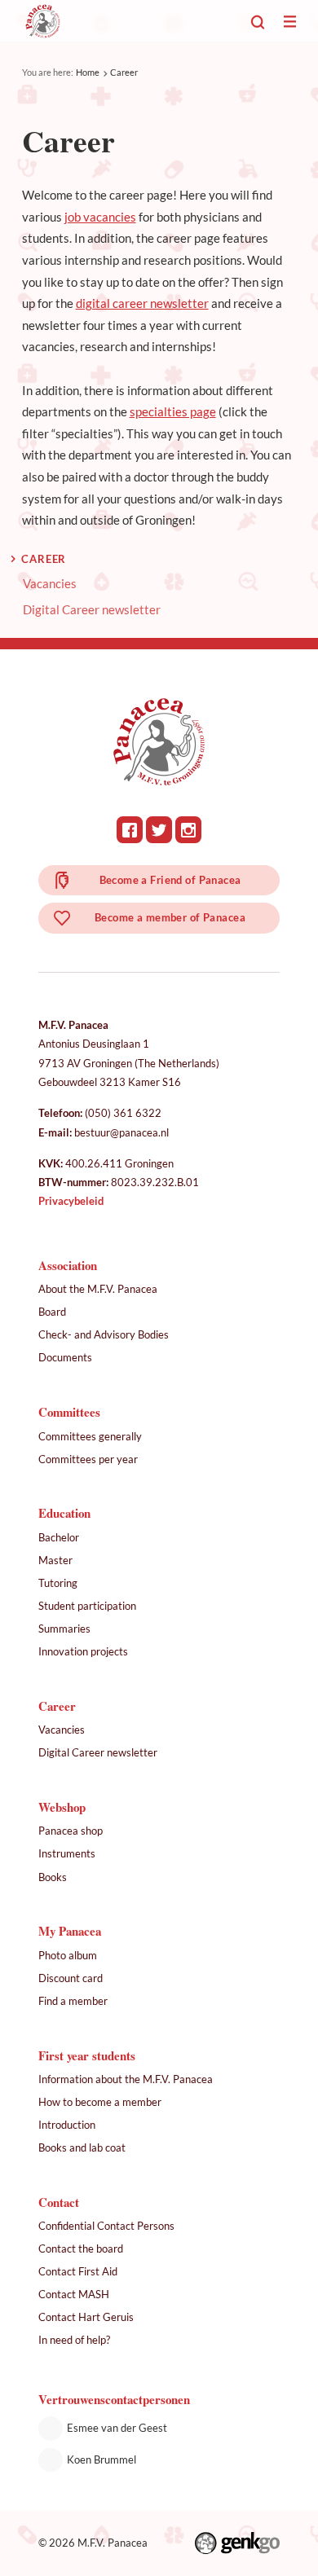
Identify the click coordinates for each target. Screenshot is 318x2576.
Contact (59, 2202)
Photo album (68, 1955)
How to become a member (100, 2102)
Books (53, 1877)
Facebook (130, 830)
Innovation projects (83, 1651)
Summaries (64, 1629)
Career (124, 72)
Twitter (159, 830)
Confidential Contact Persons (106, 2226)
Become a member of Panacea (170, 917)
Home (88, 72)
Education (64, 1513)
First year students (87, 2055)
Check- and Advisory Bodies (104, 1334)
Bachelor (59, 1537)
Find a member (73, 2001)
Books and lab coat (82, 2147)
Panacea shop (71, 1831)
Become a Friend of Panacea (170, 880)
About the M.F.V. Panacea (98, 1289)
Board (52, 1312)
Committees (69, 1412)
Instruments (67, 1853)
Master (55, 1560)
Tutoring (58, 1583)
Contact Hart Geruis (86, 2317)
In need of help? (74, 2340)
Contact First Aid (78, 2271)
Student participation (87, 1606)
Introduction (67, 2125)
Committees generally (90, 1436)
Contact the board (81, 2249)
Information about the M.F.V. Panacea (126, 2079)
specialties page (173, 411)
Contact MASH (74, 2294)
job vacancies (100, 217)
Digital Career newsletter (92, 610)
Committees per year (88, 1459)
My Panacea (70, 1931)
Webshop (62, 1807)
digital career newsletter (142, 303)
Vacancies (50, 584)
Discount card (71, 1978)
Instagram (189, 830)
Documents (65, 1357)
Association (68, 1265)
